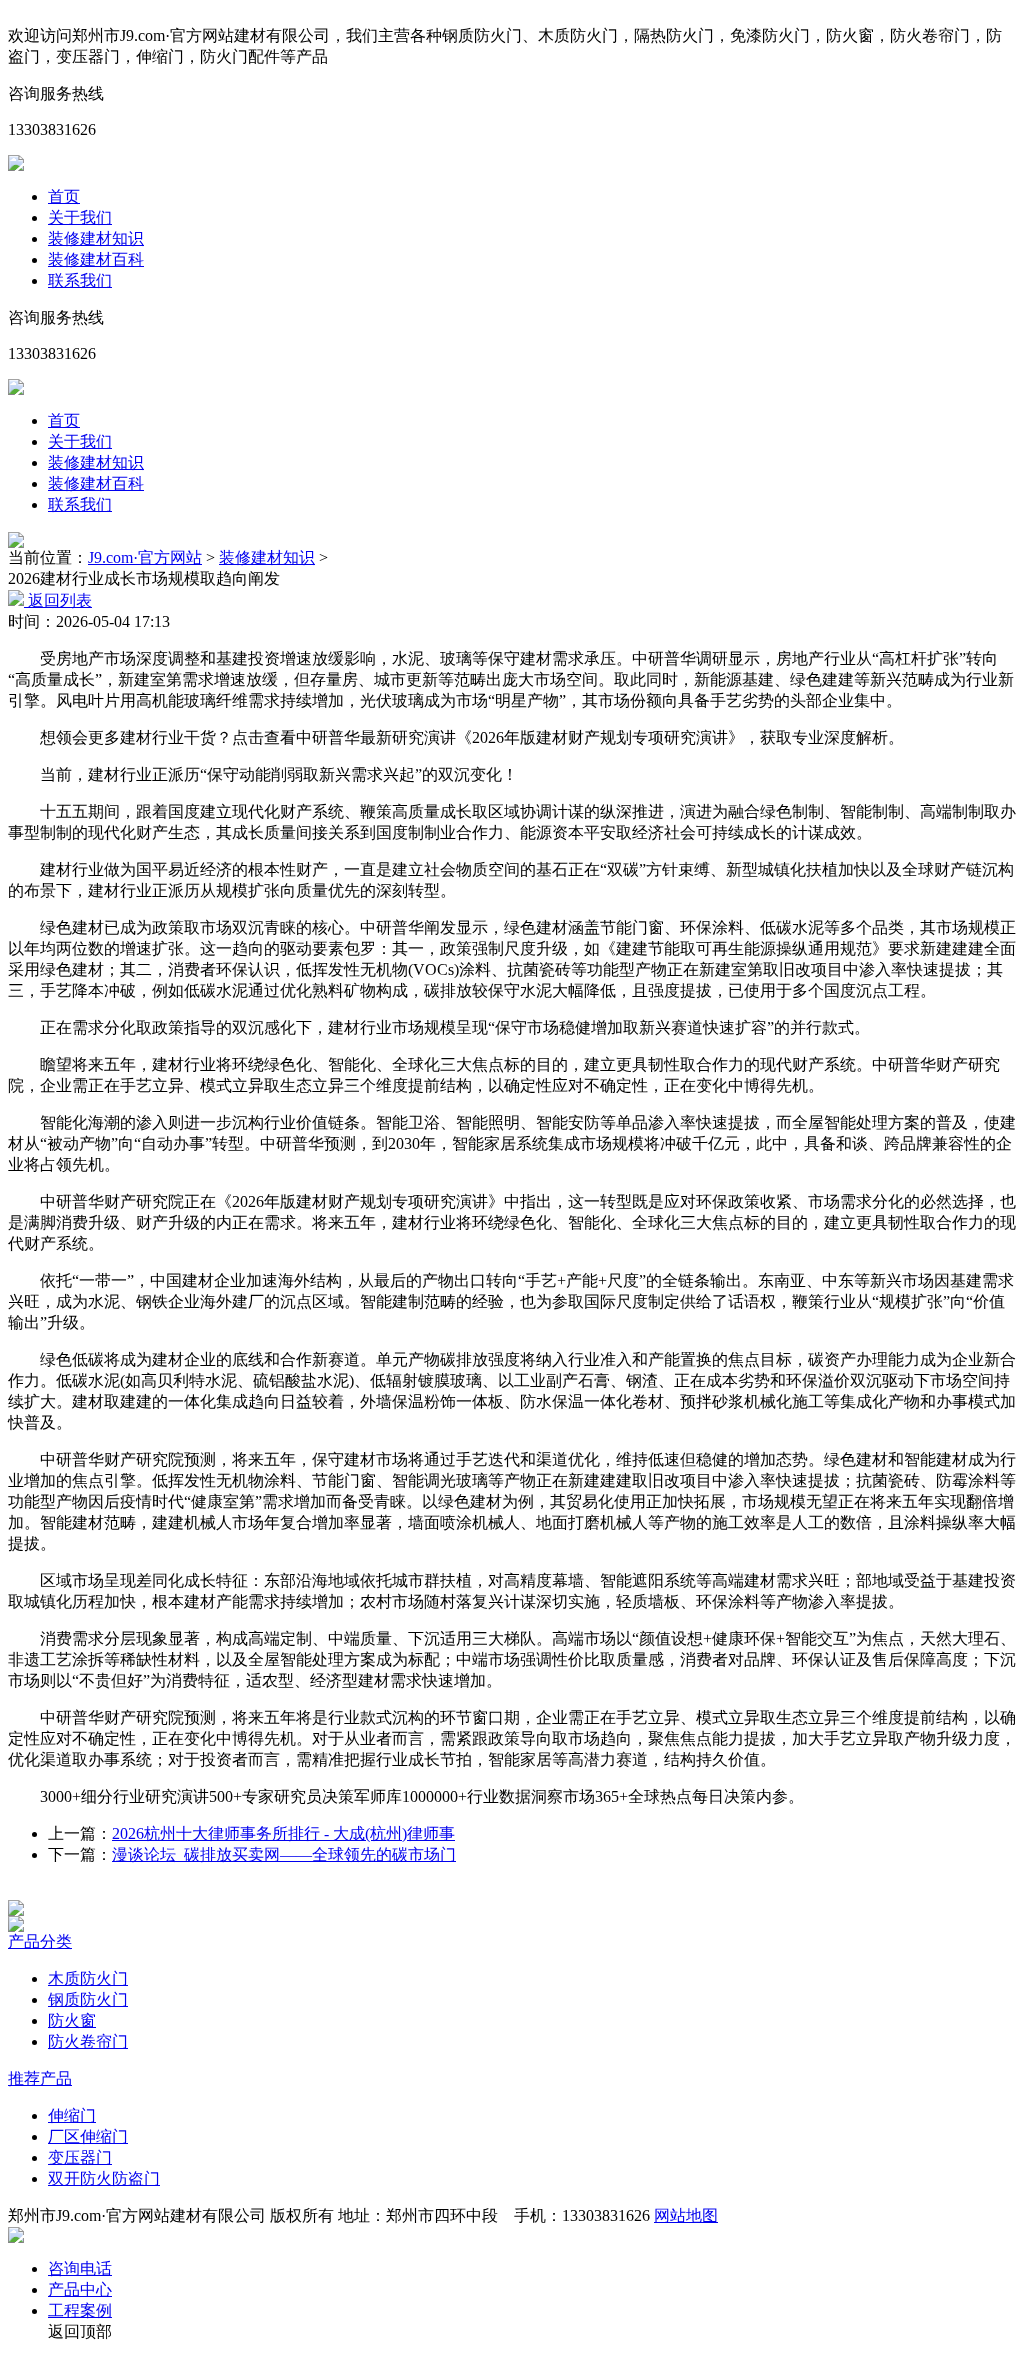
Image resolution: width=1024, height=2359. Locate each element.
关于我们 (80, 217)
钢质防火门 (88, 1999)
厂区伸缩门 (88, 2136)
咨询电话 (80, 2268)
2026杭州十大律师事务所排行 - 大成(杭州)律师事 (283, 1833)
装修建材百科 (96, 259)
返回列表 (58, 600)
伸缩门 (72, 2115)
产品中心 (80, 2289)
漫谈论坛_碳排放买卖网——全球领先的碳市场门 (284, 1854)
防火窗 (72, 2020)
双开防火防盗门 (104, 2178)
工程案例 (80, 2310)
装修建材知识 (96, 238)
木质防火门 (88, 1978)
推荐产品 (40, 2078)
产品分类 (40, 1941)
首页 (64, 196)
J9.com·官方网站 (145, 557)
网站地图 (686, 2215)
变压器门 (80, 2157)
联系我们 (80, 280)
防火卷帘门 (88, 2041)
